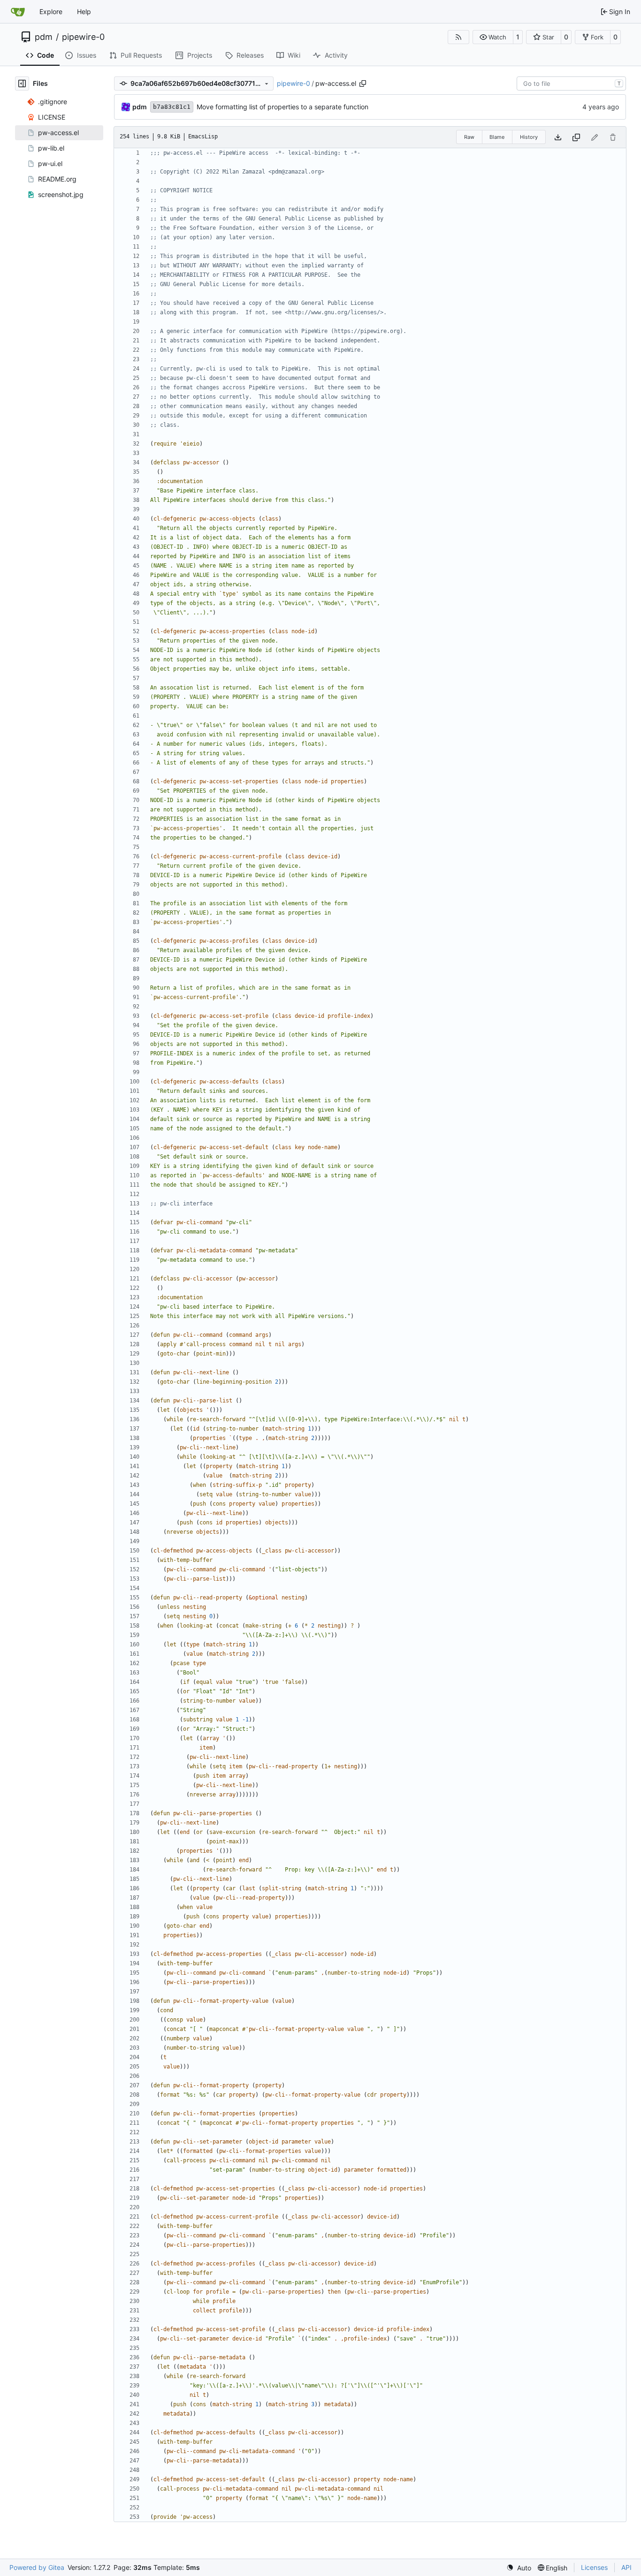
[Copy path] (363, 83)
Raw (469, 137)
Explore (51, 11)
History (529, 137)
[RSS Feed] (458, 37)
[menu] (519, 2568)
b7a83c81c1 (172, 107)
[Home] (18, 12)
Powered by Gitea (37, 2567)
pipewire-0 (83, 37)
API (626, 2567)
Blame (497, 137)
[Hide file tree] (22, 83)
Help (84, 11)
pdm (44, 37)
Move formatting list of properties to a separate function (282, 107)
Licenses (594, 2567)
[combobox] (571, 83)
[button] (493, 37)
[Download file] (558, 137)
